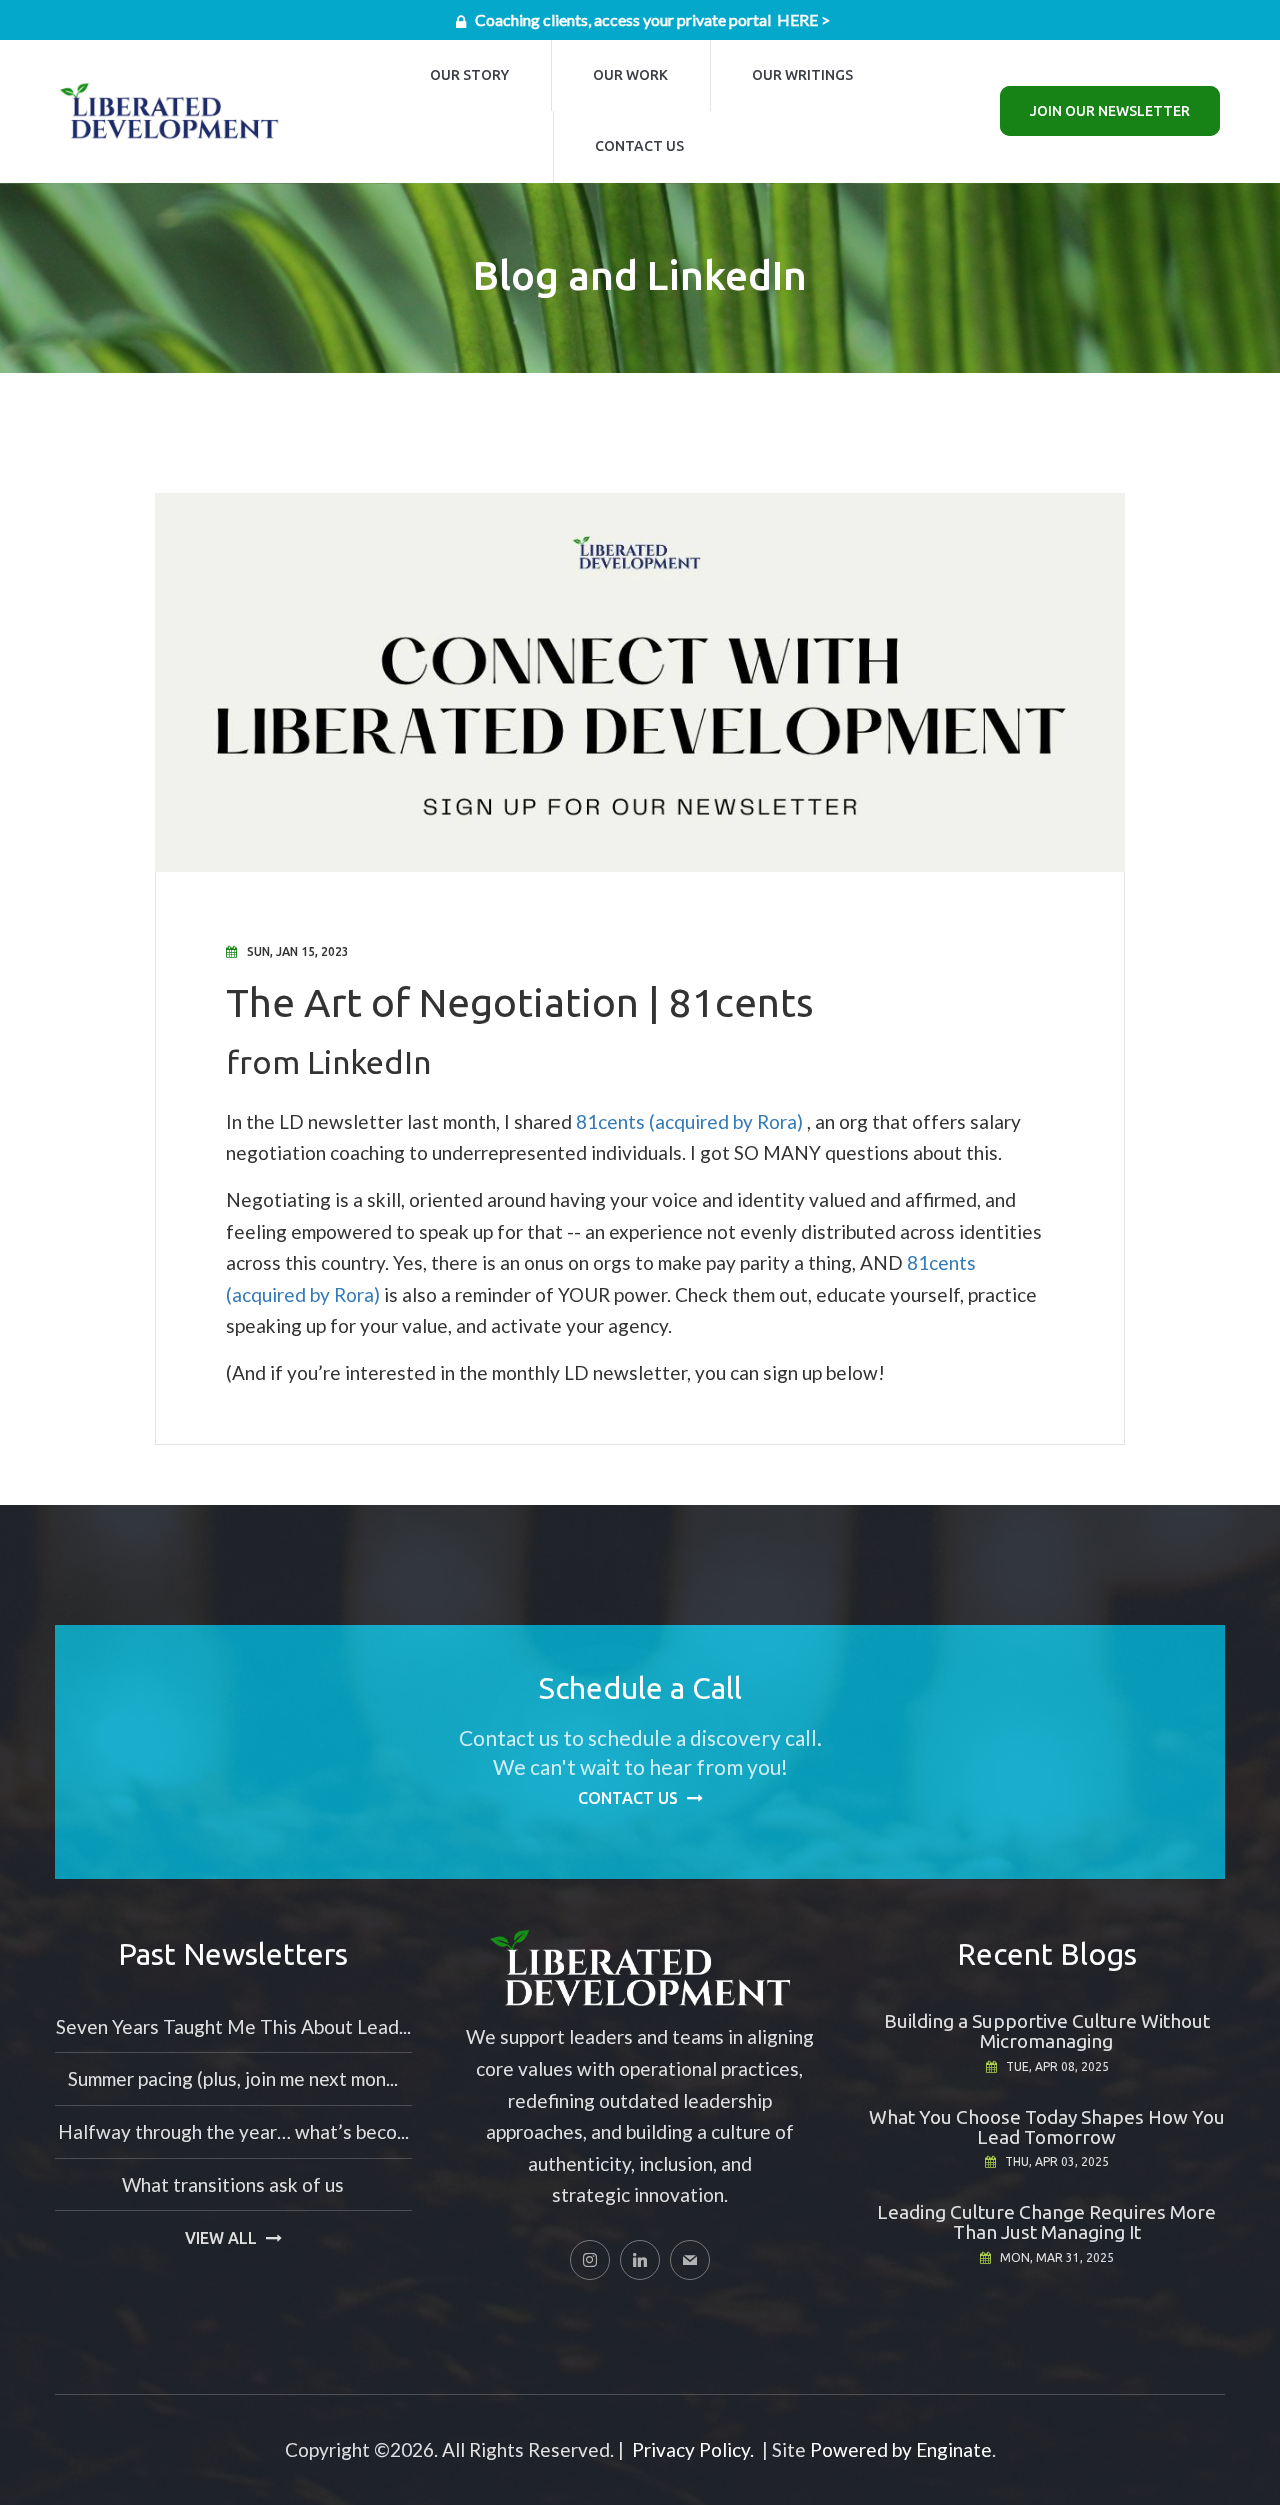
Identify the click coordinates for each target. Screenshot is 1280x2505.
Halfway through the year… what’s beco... (233, 2131)
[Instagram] (590, 2260)
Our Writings (802, 75)
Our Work (630, 75)
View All (221, 2238)
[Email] (690, 2260)
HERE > (803, 19)
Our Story (469, 75)
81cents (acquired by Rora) (689, 1121)
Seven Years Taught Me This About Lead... (233, 2026)
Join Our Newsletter (1110, 111)
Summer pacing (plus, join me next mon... (233, 2078)
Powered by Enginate (901, 2449)
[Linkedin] (640, 2260)
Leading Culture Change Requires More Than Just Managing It (1046, 2222)
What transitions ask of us (233, 2184)
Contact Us (639, 146)
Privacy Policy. (693, 2449)
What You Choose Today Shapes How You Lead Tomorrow (1047, 2127)
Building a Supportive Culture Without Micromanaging (1047, 2031)
